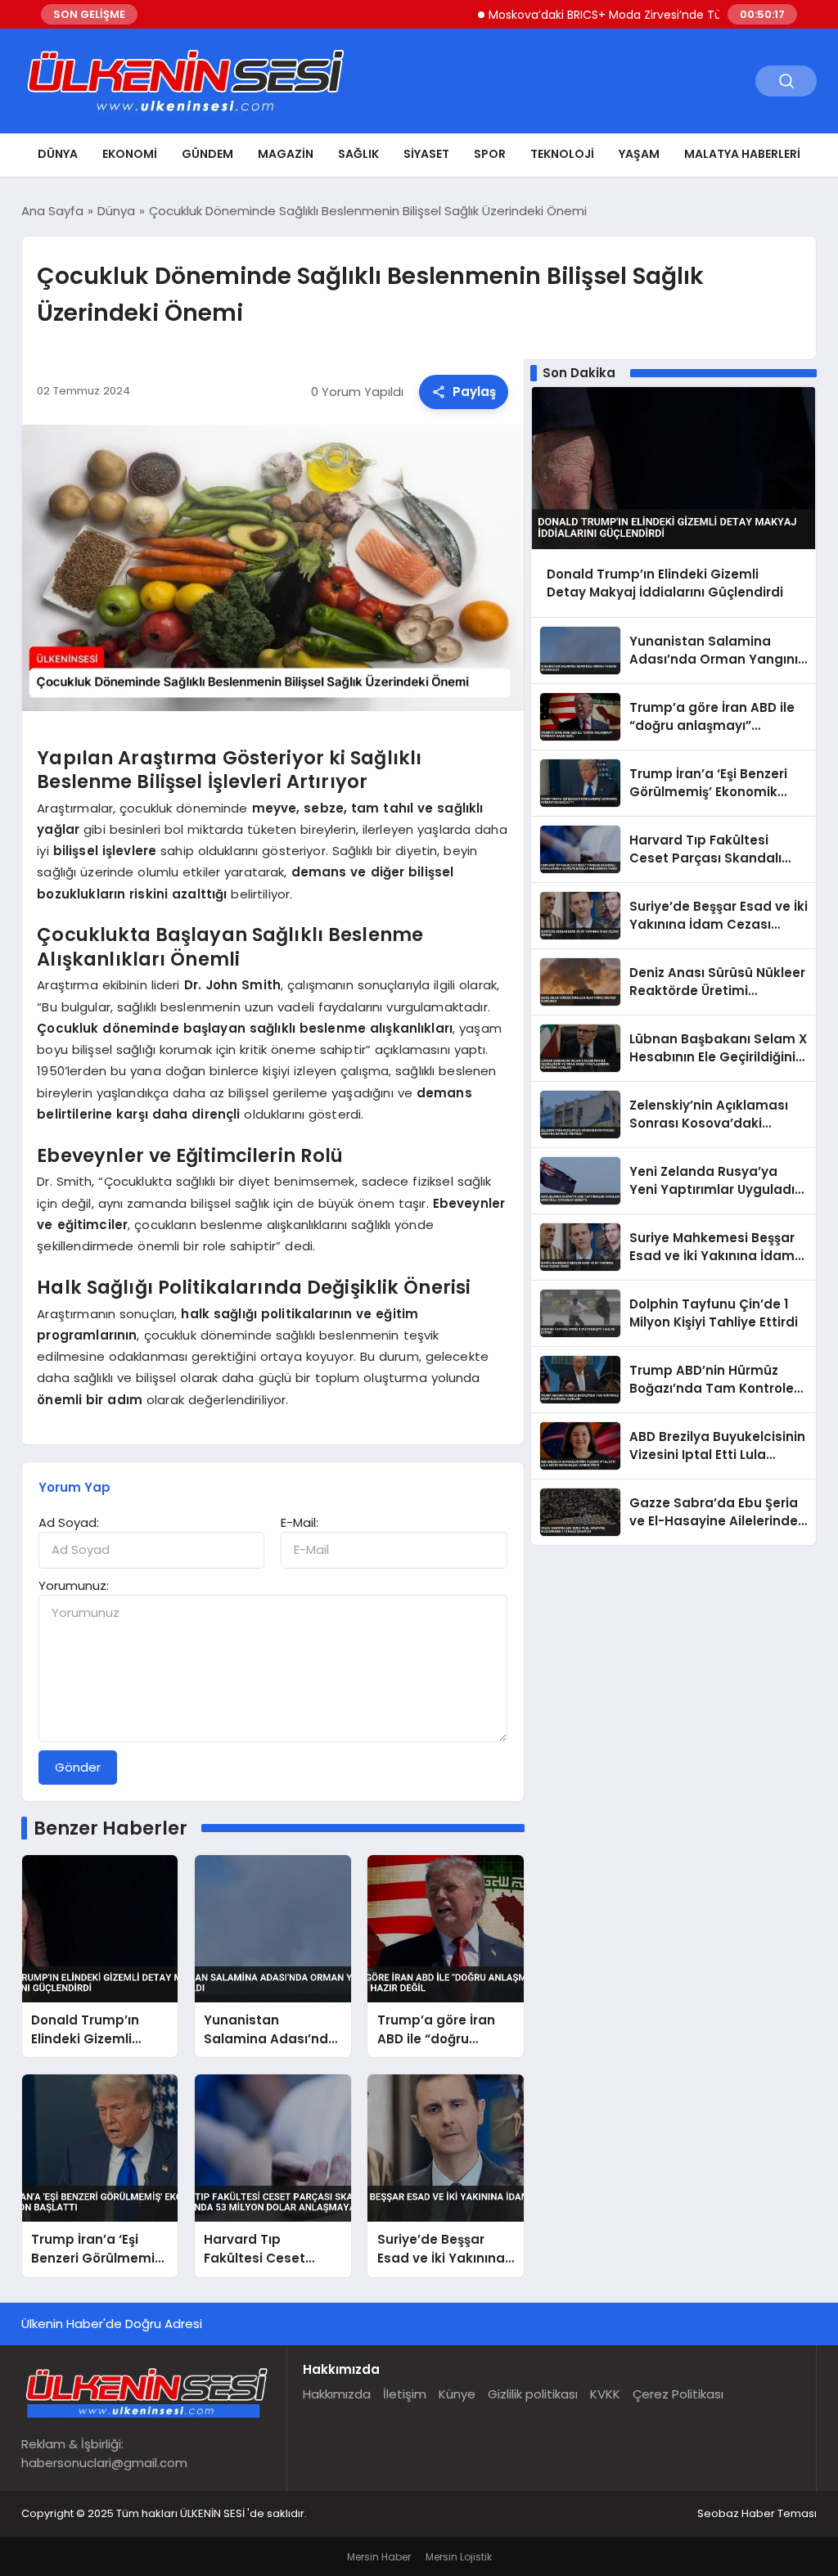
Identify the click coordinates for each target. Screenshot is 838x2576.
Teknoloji (562, 154)
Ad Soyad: (69, 1522)
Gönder (78, 1767)
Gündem (207, 154)
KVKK (605, 2394)
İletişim (405, 2394)
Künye (457, 2394)
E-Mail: (300, 1522)
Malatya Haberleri (742, 154)
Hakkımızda (337, 2394)
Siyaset (426, 154)
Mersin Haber (379, 2557)
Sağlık (358, 154)
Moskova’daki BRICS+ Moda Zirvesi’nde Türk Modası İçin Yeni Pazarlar (641, 15)
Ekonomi (130, 154)
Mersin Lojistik (459, 2557)
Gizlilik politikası (533, 2394)
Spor (490, 154)
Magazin (286, 154)
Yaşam (639, 154)
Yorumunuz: (74, 1585)
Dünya (58, 154)
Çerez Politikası (678, 2394)
